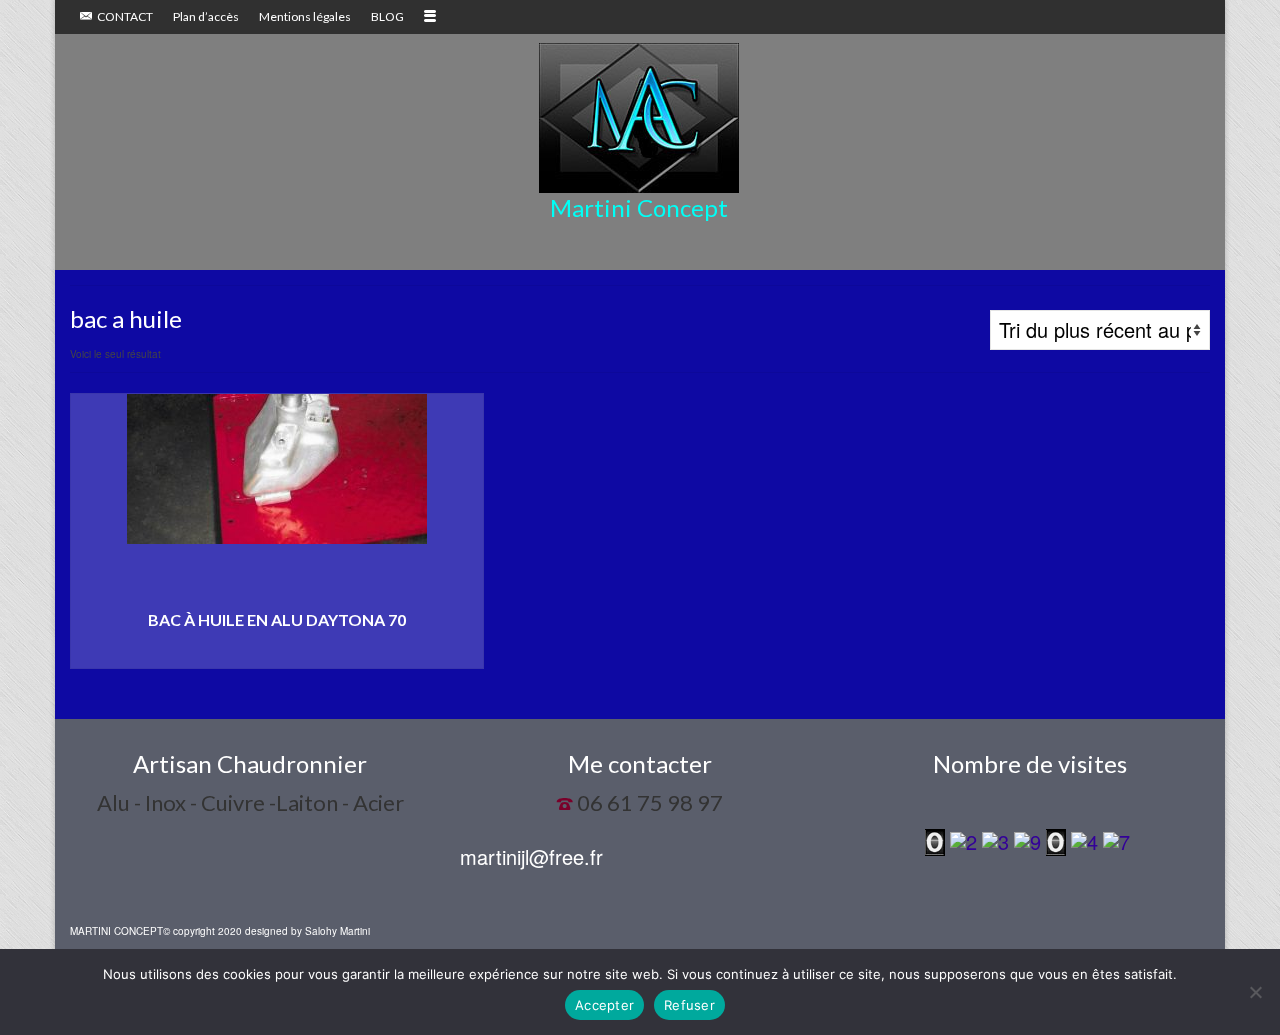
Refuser (689, 1005)
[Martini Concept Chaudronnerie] (639, 118)
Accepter (604, 1005)
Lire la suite (277, 653)
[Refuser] (1255, 992)
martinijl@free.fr (531, 856)
